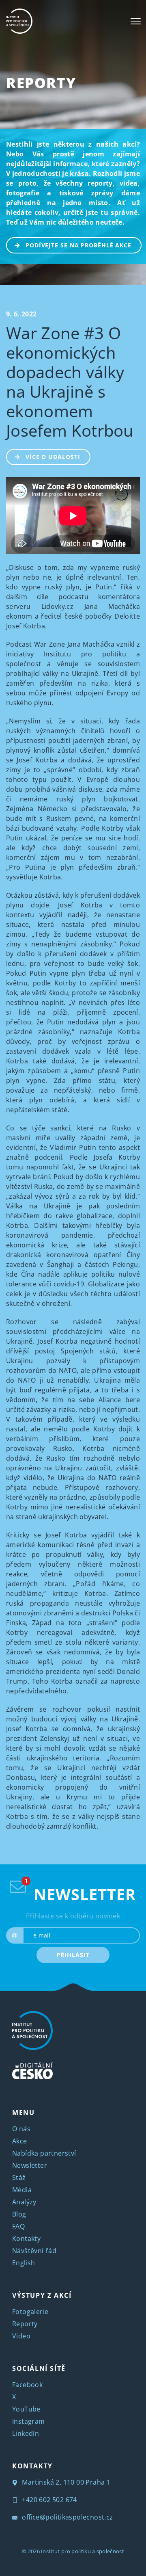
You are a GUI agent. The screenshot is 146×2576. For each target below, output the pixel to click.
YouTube (26, 2409)
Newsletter (30, 2165)
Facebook (27, 2385)
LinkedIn (26, 2433)
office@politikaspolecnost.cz (67, 2517)
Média (22, 2190)
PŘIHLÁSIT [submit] (73, 1955)
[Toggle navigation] (136, 21)
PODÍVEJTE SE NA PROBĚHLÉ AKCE (78, 245)
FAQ (18, 2226)
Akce (20, 2141)
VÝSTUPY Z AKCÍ (42, 2295)
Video (21, 2336)
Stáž (19, 2178)
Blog (19, 2214)
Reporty (41, 83)
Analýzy (24, 2202)
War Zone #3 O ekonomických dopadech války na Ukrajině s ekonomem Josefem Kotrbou (70, 382)
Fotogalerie (30, 2312)
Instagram (29, 2421)
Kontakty (26, 2238)
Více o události (53, 457)
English (24, 2263)
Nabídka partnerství (44, 2153)
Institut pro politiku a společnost (83, 2551)
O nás (21, 2129)
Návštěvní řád (34, 2251)
